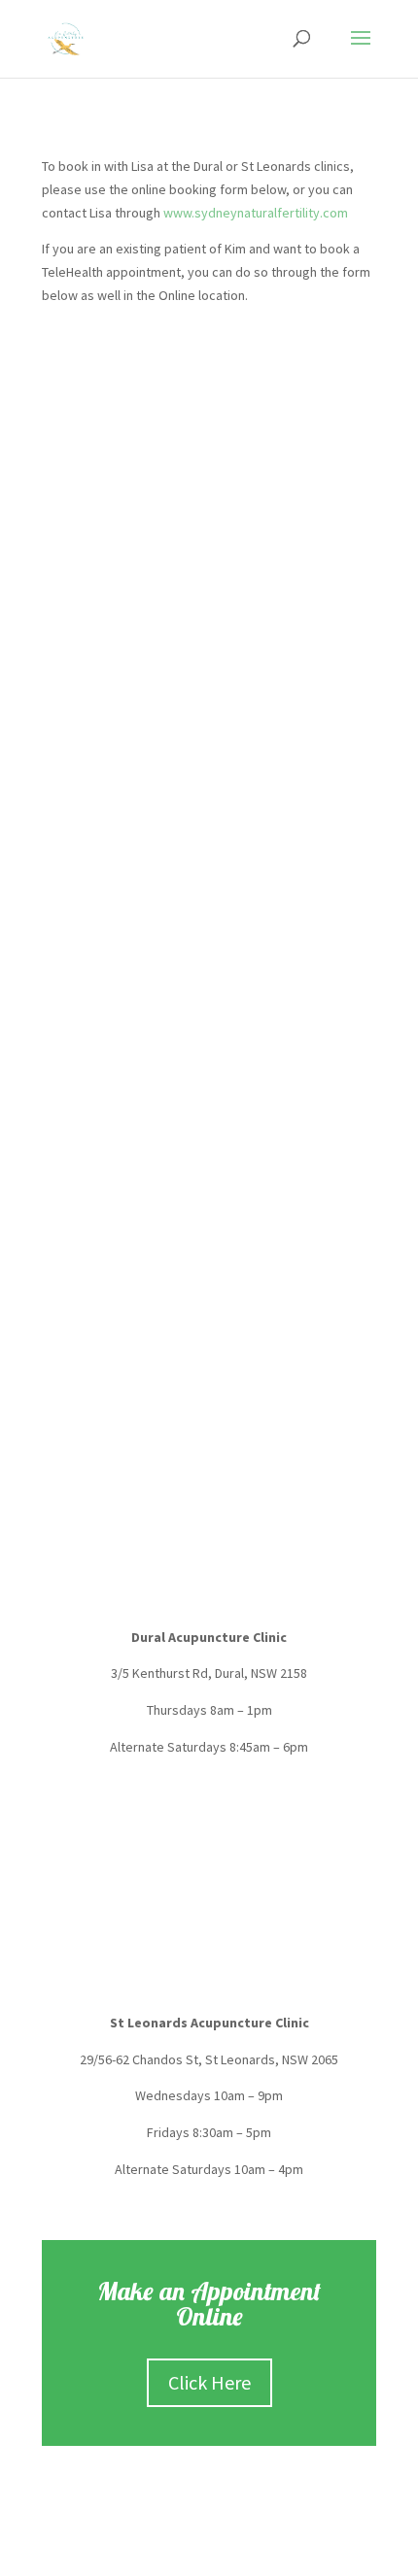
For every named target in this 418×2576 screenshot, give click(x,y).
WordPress (300, 2549)
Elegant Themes (183, 2549)
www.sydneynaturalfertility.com (256, 213)
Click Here (209, 2382)
